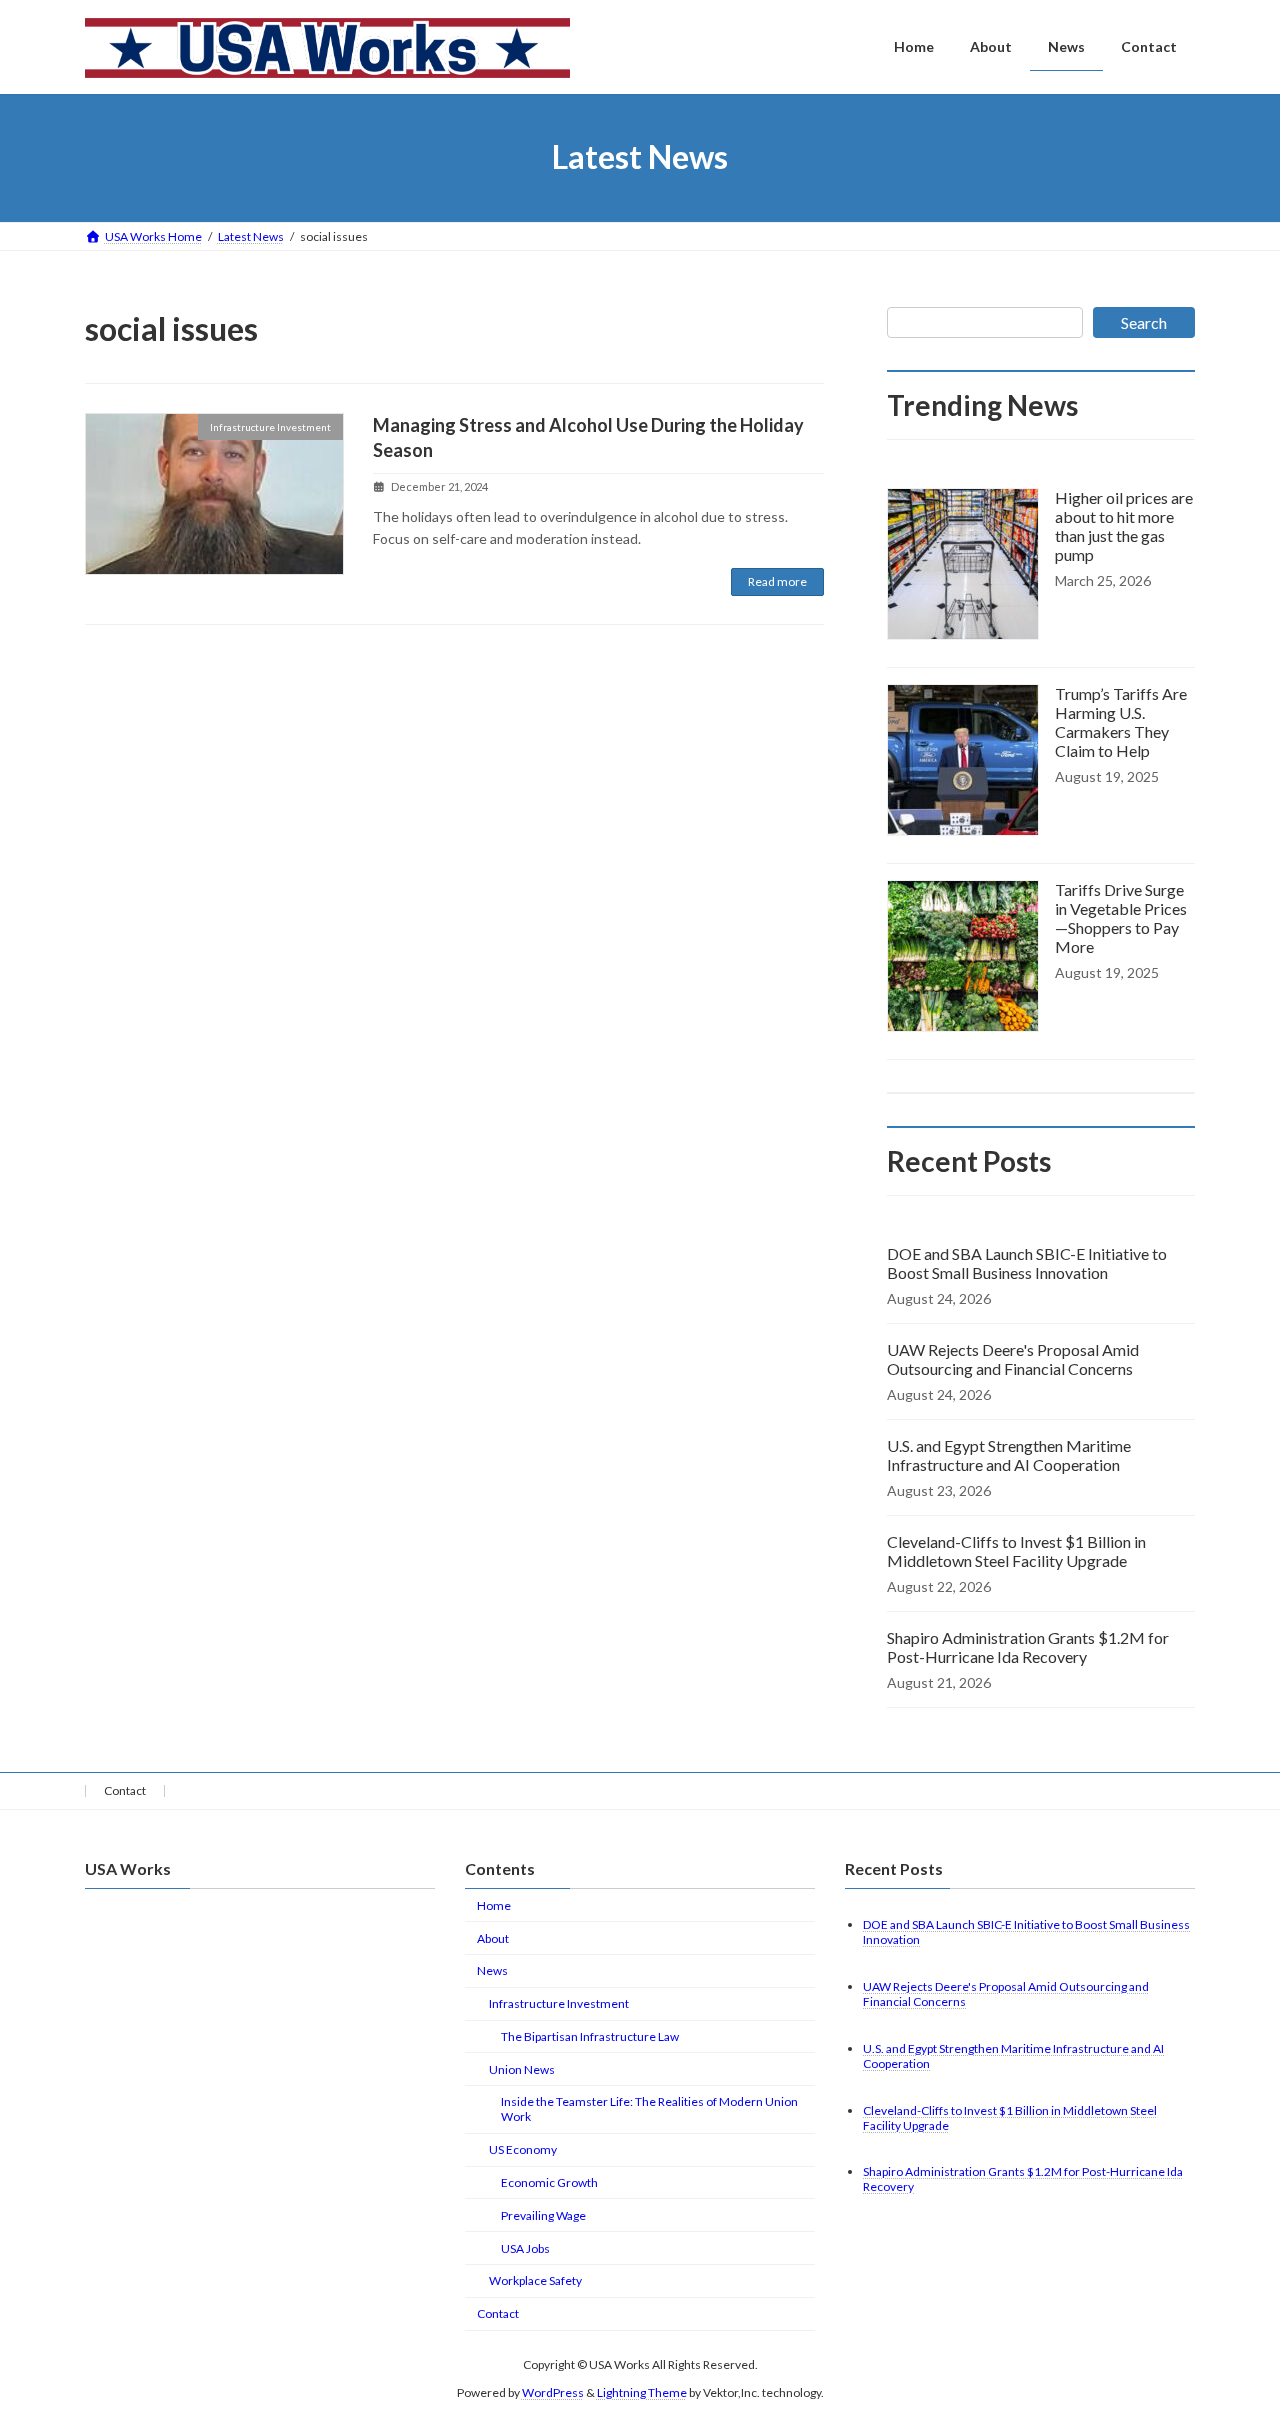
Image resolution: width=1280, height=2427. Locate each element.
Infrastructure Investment (559, 2003)
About (493, 1938)
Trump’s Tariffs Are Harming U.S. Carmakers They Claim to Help (1121, 722)
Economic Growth (549, 2182)
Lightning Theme (642, 2392)
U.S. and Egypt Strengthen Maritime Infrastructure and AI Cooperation (1009, 1455)
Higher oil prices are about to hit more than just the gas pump (1124, 526)
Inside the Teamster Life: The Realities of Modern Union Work (649, 2109)
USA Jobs (525, 2248)
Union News (522, 2069)
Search (1144, 322)
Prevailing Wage (543, 2215)
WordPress (553, 2392)
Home (494, 1905)
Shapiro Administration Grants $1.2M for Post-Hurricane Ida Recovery (1028, 1647)
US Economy (523, 2149)
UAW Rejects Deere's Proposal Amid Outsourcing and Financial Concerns (1013, 1359)
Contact (125, 1790)
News (492, 1970)
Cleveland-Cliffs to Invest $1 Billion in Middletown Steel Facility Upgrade (1016, 1551)
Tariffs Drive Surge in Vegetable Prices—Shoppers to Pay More (1121, 918)
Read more (777, 581)
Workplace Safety (535, 2280)
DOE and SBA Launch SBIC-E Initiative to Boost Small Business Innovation (1027, 1263)
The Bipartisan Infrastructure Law (590, 2036)
